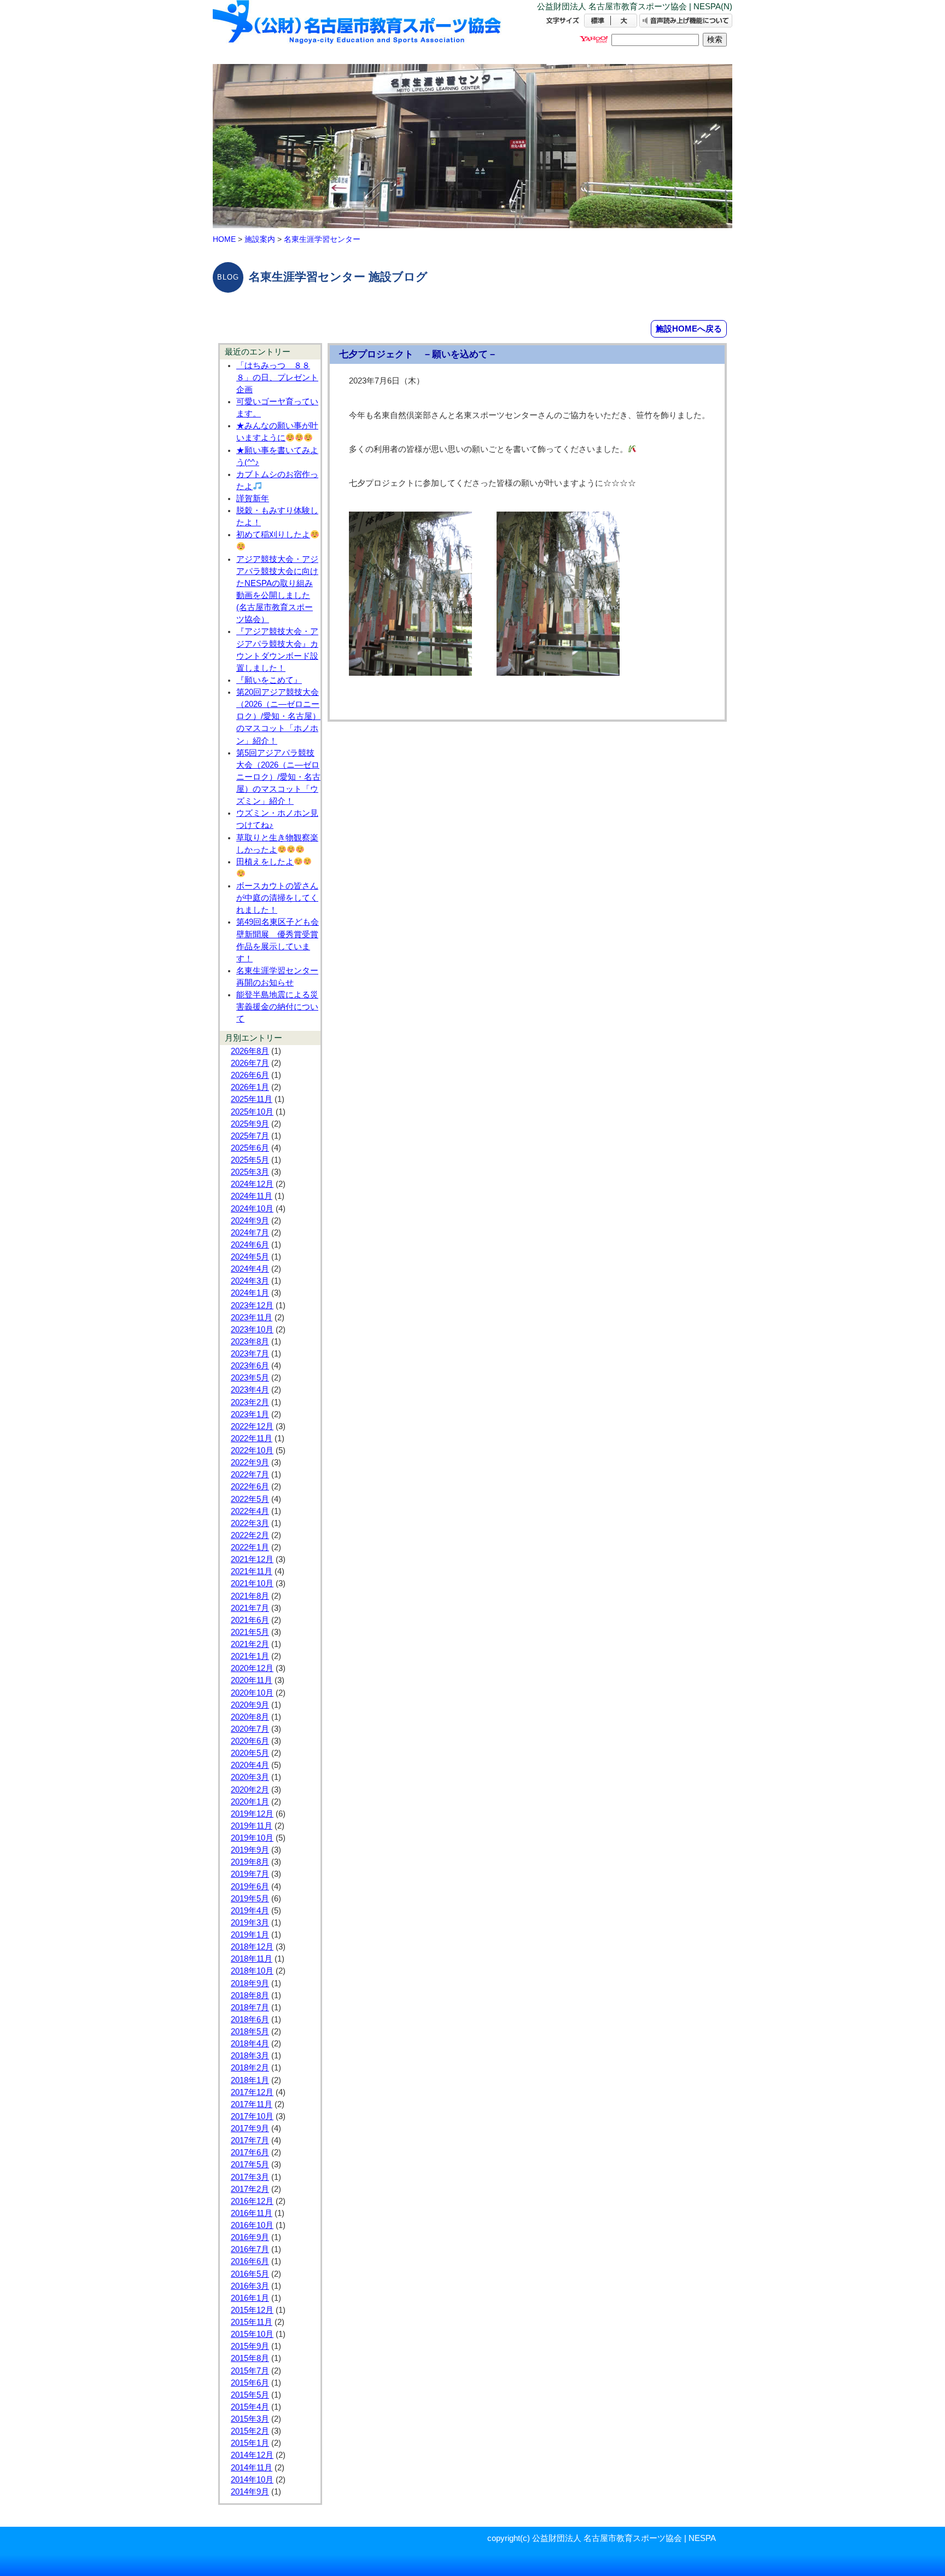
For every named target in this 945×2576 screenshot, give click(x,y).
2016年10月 (252, 2225)
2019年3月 (250, 1923)
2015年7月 (250, 2371)
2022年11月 (252, 1438)
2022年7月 (250, 1475)
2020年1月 (250, 1802)
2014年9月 (250, 2492)
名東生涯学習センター (322, 239)
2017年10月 (252, 2116)
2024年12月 (252, 1184)
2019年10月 (252, 1838)
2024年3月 (250, 1281)
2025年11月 (252, 1099)
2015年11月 (252, 2322)
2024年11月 (252, 1196)
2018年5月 (250, 2032)
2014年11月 (252, 2468)
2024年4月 (250, 1269)
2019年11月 (252, 1826)
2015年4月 (250, 2407)
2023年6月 (250, 1366)
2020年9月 (250, 1705)
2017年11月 (252, 2104)
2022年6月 (250, 1487)
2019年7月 (250, 1874)
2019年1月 (250, 1935)
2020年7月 (250, 1729)
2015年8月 (250, 2358)
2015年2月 (250, 2431)
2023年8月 (250, 1342)
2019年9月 (250, 1850)
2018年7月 (250, 2008)
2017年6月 (250, 2153)
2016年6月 (250, 2261)
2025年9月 (250, 1124)
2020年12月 (252, 1668)
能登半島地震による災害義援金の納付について (277, 1007)
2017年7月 (250, 2140)
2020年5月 (250, 1753)
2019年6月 (250, 1887)
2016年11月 (252, 2213)
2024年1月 (250, 1293)
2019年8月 (250, 1862)
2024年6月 (250, 1245)
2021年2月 (250, 1644)
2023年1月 (250, 1414)
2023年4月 (250, 1390)
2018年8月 (250, 1995)
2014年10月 (252, 2480)
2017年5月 (250, 2165)
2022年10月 (252, 1451)
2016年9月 (250, 2237)
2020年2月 (250, 1790)
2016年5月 (250, 2274)
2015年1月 (250, 2443)
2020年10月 (252, 1693)
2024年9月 (250, 1221)
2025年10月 (252, 1112)
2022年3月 (250, 1523)
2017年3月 (250, 2177)
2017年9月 (250, 2128)
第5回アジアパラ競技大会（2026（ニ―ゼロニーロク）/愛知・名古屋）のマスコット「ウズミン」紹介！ (278, 777)
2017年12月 (252, 2092)
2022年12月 (252, 1426)
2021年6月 (250, 1620)
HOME (224, 239)
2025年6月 (250, 1148)
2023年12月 (252, 1306)
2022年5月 (250, 1499)
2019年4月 (250, 1911)
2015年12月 (252, 2310)
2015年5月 (250, 2395)
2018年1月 (250, 2080)
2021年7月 (250, 1608)
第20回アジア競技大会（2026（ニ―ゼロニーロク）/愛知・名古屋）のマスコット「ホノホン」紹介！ (278, 716)
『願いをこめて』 (269, 680)
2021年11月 (252, 1571)
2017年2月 (250, 2189)
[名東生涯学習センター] (358, 31)
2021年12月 (252, 1559)
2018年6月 (250, 2020)
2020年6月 (250, 1741)
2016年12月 (252, 2201)
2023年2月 (250, 1402)
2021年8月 (250, 1596)
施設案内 (260, 239)
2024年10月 (252, 1209)
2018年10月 (252, 1971)
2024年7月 (250, 1233)
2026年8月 (250, 1051)
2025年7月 (250, 1136)
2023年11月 (252, 1318)
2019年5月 (250, 1899)
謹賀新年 (253, 498)
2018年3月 (250, 2056)
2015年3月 (250, 2419)
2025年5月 (250, 1160)
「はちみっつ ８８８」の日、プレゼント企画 (277, 378)
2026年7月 (250, 1063)
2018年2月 (250, 2068)
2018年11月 (252, 1959)
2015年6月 (250, 2383)
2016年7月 (250, 2249)
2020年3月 (250, 1777)
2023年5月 (250, 1378)
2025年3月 (250, 1172)
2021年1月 (250, 1656)
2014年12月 (252, 2455)
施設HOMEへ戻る (689, 329)
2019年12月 (252, 1814)
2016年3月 (250, 2286)
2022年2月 (250, 1535)
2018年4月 (250, 2044)
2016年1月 (250, 2298)
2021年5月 (250, 1632)
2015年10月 (252, 2334)
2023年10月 (252, 1330)
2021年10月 (252, 1583)
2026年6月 (250, 1075)
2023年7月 (250, 1354)
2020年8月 (250, 1717)
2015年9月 (250, 2346)
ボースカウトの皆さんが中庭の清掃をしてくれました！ (277, 898)
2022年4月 (250, 1511)
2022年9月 (250, 1463)
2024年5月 (250, 1257)
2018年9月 (250, 1983)
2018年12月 (252, 1947)
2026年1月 (250, 1087)
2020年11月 (252, 1680)
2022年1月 (250, 1547)
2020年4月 (250, 1765)
